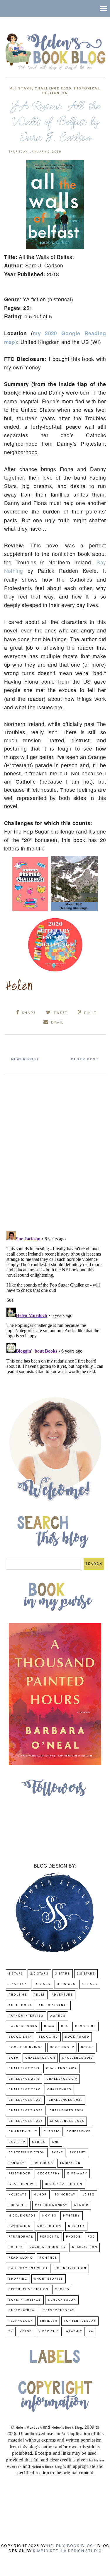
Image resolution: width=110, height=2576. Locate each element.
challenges (59, 2090)
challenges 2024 (67, 2111)
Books (88, 2047)
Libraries (18, 2205)
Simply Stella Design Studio (67, 2551)
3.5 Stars (86, 1974)
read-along (21, 2258)
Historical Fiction (64, 2184)
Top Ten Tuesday (80, 2321)
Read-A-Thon (85, 2247)
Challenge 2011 (40, 2058)
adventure (62, 1995)
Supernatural (23, 2310)
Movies (49, 2216)
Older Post (85, 1059)
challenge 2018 (24, 2079)
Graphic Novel (23, 2184)
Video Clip (49, 2332)
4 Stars (43, 1984)
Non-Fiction (49, 2226)
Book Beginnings (26, 2047)
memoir (81, 2205)
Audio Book (20, 2005)
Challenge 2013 (24, 2068)
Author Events (53, 2005)
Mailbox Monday (51, 2205)
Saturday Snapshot (28, 2268)
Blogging (48, 2037)
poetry (16, 2247)
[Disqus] (55, 1150)
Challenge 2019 (62, 2079)
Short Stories (49, 2279)
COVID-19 (17, 2142)
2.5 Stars (39, 1974)
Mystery (72, 2216)
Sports (62, 2289)
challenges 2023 (26, 2111)
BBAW (49, 2026)
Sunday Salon (62, 2300)
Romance (48, 2258)
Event (57, 2153)
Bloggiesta (20, 2037)
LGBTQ (89, 2195)
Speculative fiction (28, 2289)
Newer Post (25, 1059)
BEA (65, 2026)
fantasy (17, 2163)
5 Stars (90, 1984)
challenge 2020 (53, 89)
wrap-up (74, 2332)
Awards (58, 2016)
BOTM (13, 2058)
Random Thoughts (47, 2247)
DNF (56, 2142)
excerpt (77, 2153)
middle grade (22, 2216)
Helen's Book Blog (70, 2546)
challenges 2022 (66, 2100)
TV (11, 2332)
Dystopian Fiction (27, 2153)
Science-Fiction (71, 2268)
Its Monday (65, 2195)
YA (65, 93)
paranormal (21, 2237)
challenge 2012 (77, 2058)
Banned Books (23, 2026)
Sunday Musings (25, 2300)
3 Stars (63, 1974)
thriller (49, 2321)
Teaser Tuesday (59, 2310)
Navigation (20, 2226)
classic (52, 2132)
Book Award (77, 2037)
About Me (18, 1995)
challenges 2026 (67, 2121)
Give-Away (77, 2174)
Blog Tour (86, 2026)
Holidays (18, 2195)
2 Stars (16, 1974)
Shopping (18, 2279)
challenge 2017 (61, 2068)
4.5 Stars (21, 89)
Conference (79, 2132)
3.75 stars (19, 1984)
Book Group (62, 2047)
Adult (39, 1995)
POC (91, 2237)
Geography (49, 2174)
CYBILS (39, 2142)
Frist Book (20, 2174)
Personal (50, 2237)
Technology (21, 2321)
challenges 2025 (26, 2121)
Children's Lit (23, 2132)
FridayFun (70, 2163)
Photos (73, 2237)
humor (40, 2195)
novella (77, 2226)
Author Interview (26, 2016)
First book (42, 2163)
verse (26, 2332)
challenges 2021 (25, 2100)
